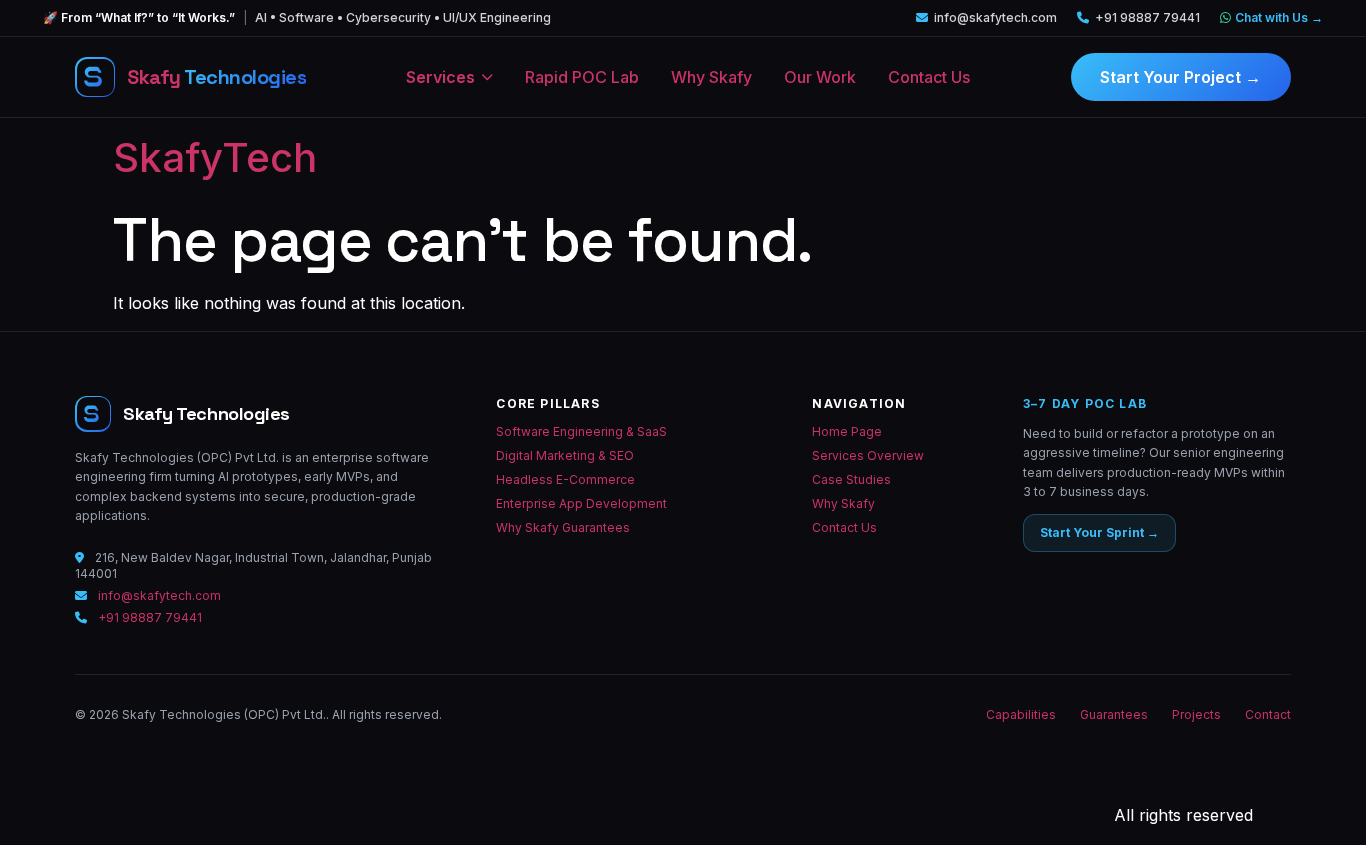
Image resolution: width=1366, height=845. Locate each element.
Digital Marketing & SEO (565, 455)
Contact (1268, 714)
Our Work (820, 77)
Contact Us (929, 77)
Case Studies (851, 479)
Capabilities (1021, 714)
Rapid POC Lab (582, 77)
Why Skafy (711, 77)
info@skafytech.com (995, 17)
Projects (1196, 714)
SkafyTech (215, 157)
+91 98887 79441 (1147, 17)
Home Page (847, 431)
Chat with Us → (1279, 17)
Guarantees (1114, 714)
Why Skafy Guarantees (563, 527)
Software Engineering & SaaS (581, 431)
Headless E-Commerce (565, 479)
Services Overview (868, 455)
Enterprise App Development (581, 503)
